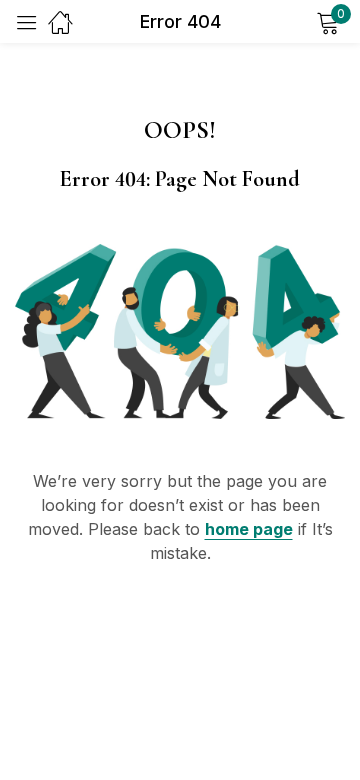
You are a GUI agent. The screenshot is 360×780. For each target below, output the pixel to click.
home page (249, 529)
